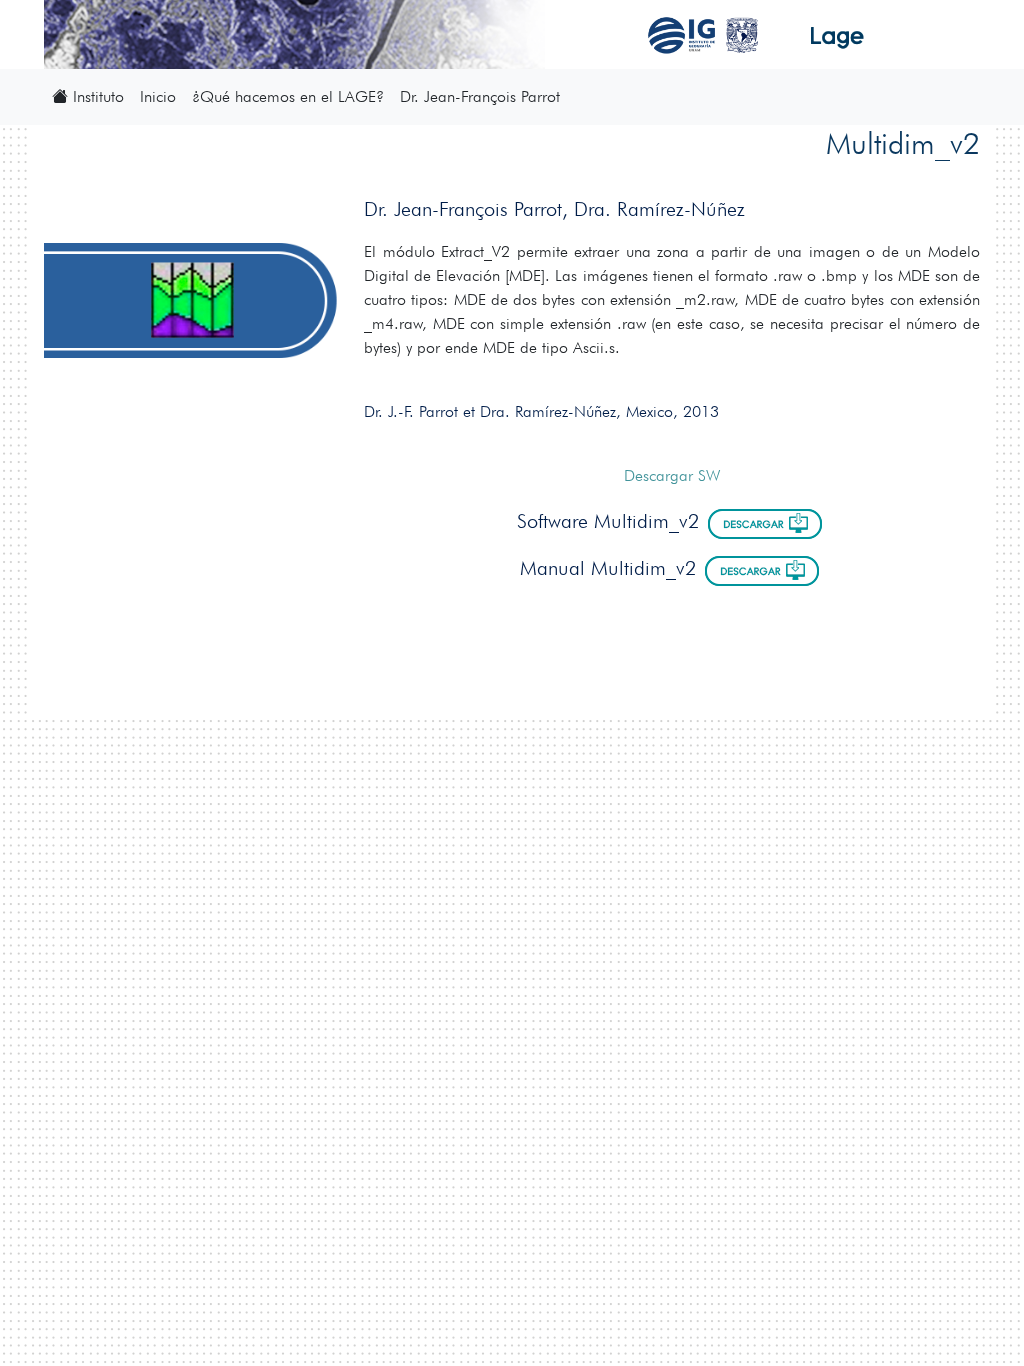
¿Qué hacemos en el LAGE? (288, 96)
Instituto (96, 96)
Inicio (158, 96)
